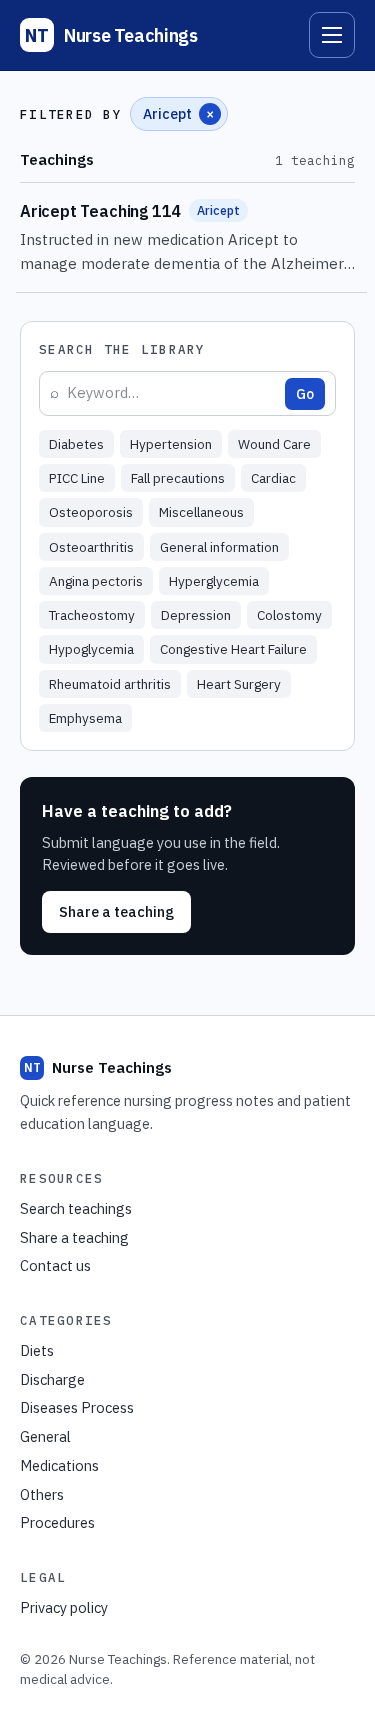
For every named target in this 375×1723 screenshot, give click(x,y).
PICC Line (77, 478)
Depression (196, 615)
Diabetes (76, 444)
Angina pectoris (96, 581)
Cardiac (273, 478)
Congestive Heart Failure (233, 649)
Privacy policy (64, 1607)
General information (219, 547)
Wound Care (274, 444)
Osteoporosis (91, 512)
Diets (37, 1350)
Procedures (57, 1522)
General (45, 1436)
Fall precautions (178, 478)
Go (305, 394)
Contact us (55, 1265)
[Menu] (332, 35)
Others (42, 1494)
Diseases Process (77, 1407)
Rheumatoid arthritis (110, 684)
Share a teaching (116, 911)
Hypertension (171, 444)
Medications (59, 1465)
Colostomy (289, 615)
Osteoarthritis (91, 547)
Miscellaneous (201, 512)
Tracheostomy (92, 615)
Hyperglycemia (214, 581)
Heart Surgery (239, 684)
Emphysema (85, 718)
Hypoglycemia (91, 649)
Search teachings (76, 1208)
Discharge (52, 1379)
